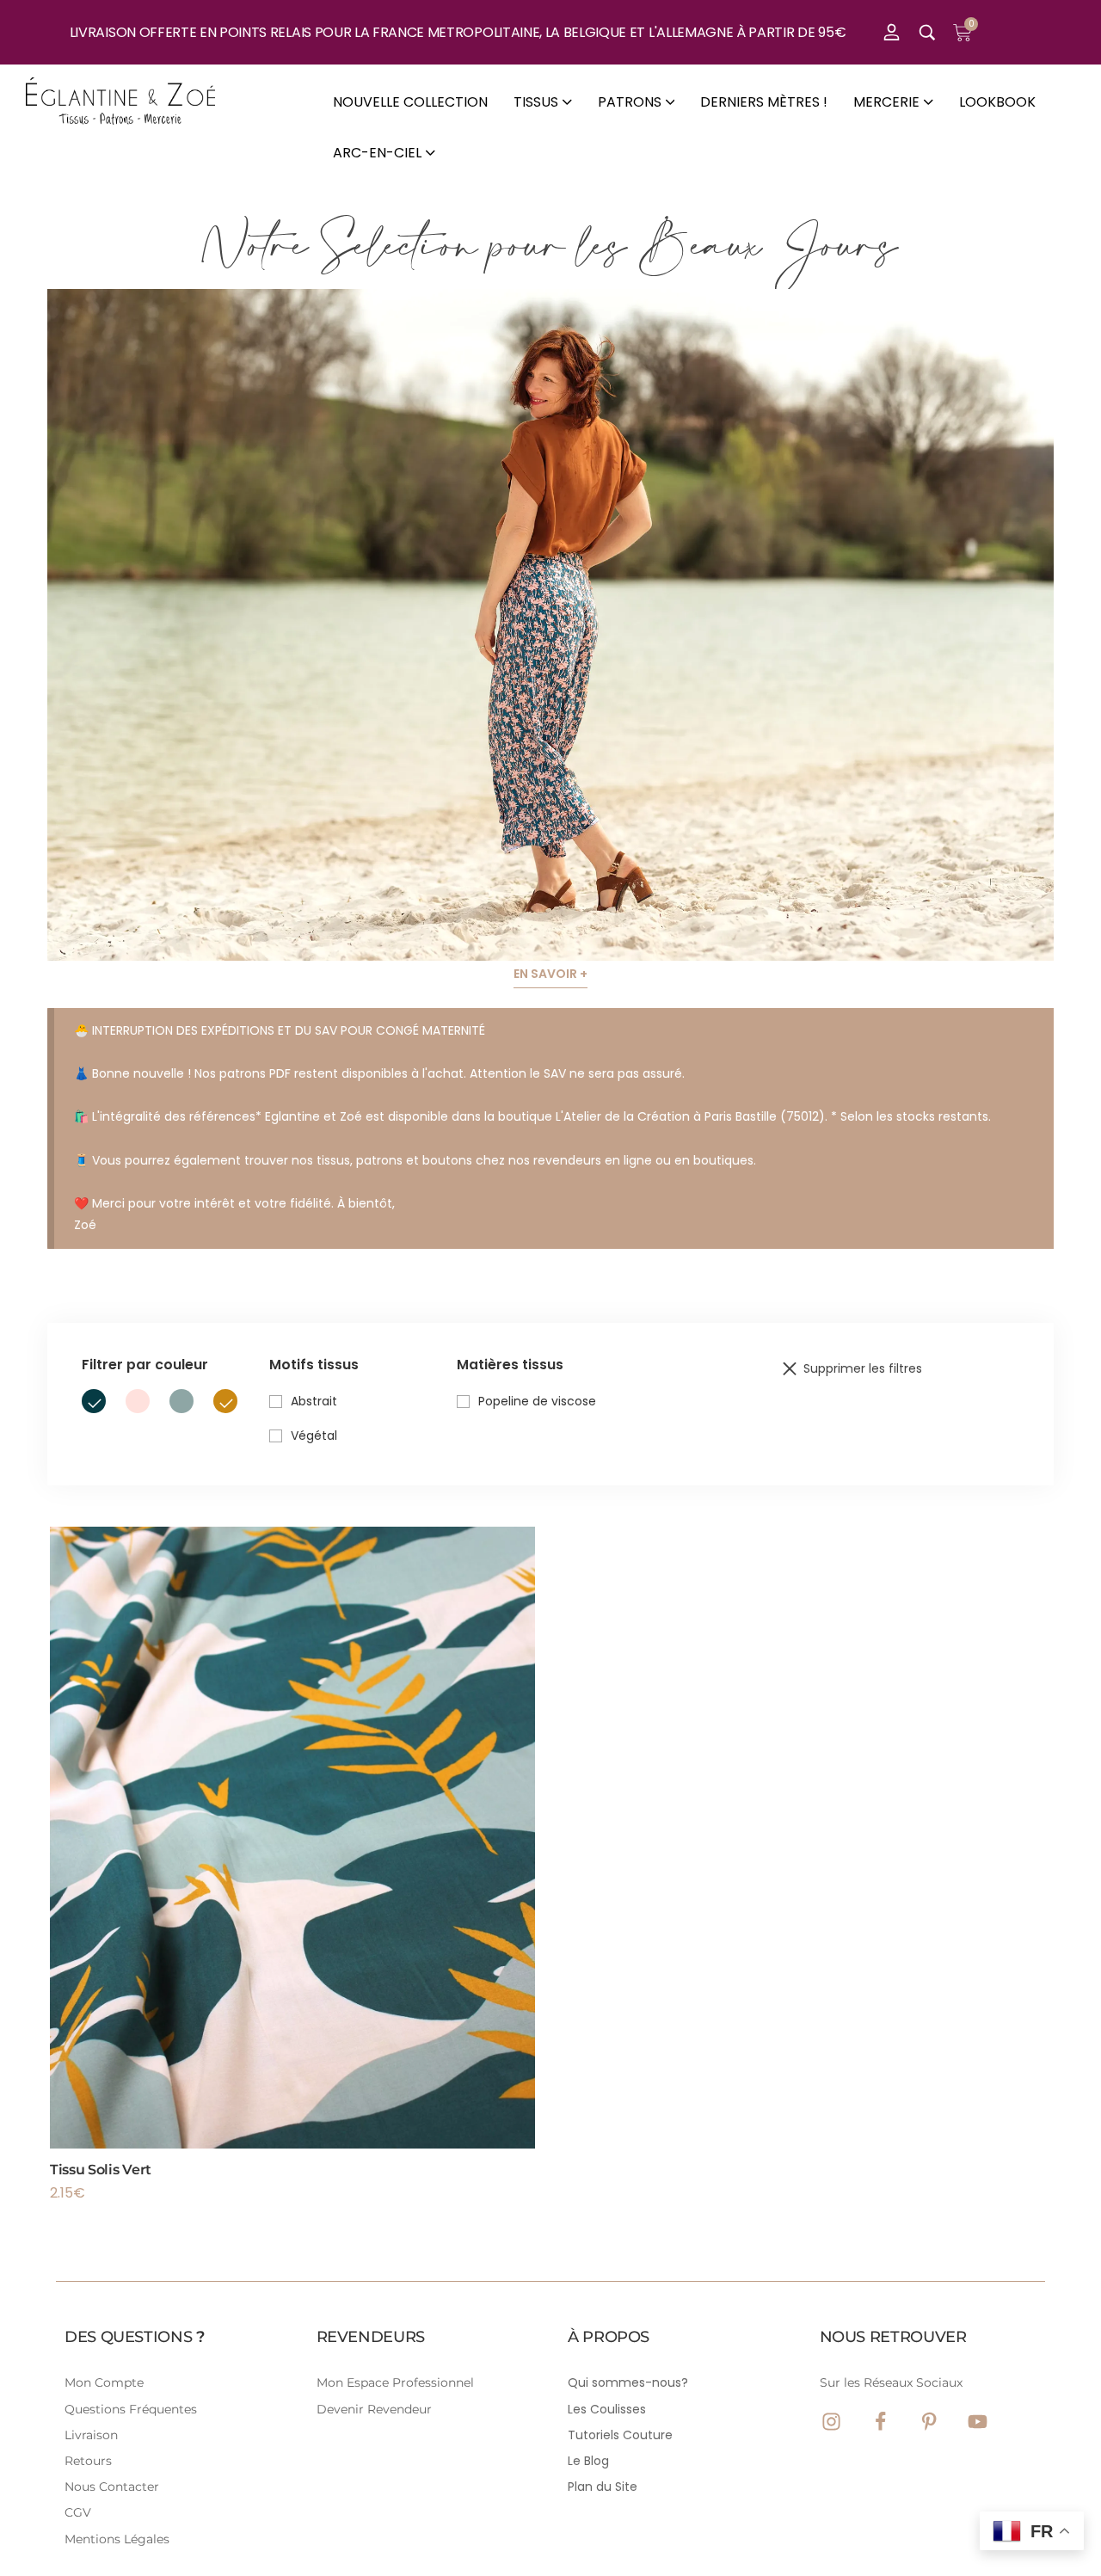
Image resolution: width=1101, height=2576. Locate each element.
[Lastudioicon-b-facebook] (880, 2422)
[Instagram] (831, 2422)
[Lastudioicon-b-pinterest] (929, 2422)
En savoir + (550, 974)
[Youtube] (978, 2422)
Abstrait (314, 1401)
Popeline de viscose (537, 1401)
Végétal (314, 1436)
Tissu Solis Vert (101, 2170)
